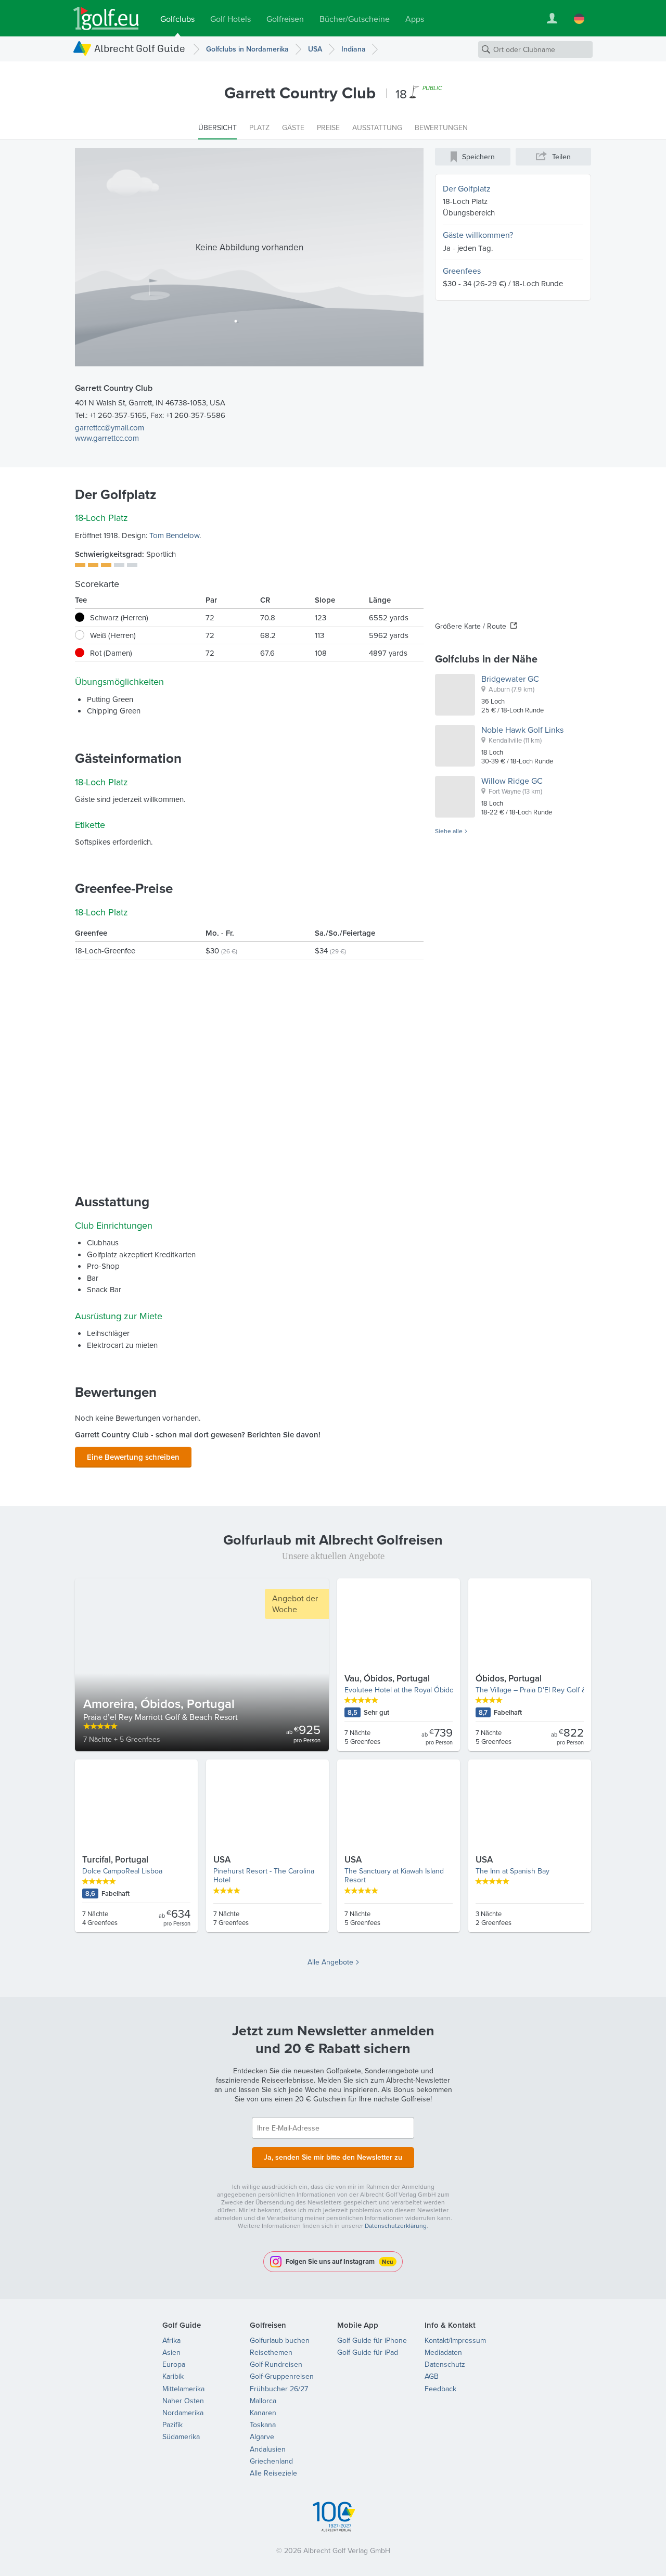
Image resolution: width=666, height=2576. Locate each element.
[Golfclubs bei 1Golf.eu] (106, 18)
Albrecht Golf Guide (140, 48)
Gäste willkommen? (478, 235)
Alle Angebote (330, 1962)
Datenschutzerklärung (396, 2226)
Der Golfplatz (467, 188)
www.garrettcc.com (107, 438)
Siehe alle (449, 831)
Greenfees (462, 271)
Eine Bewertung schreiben (133, 1457)
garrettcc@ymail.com (110, 428)
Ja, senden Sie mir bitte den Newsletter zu (333, 2157)
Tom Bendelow (174, 535)
